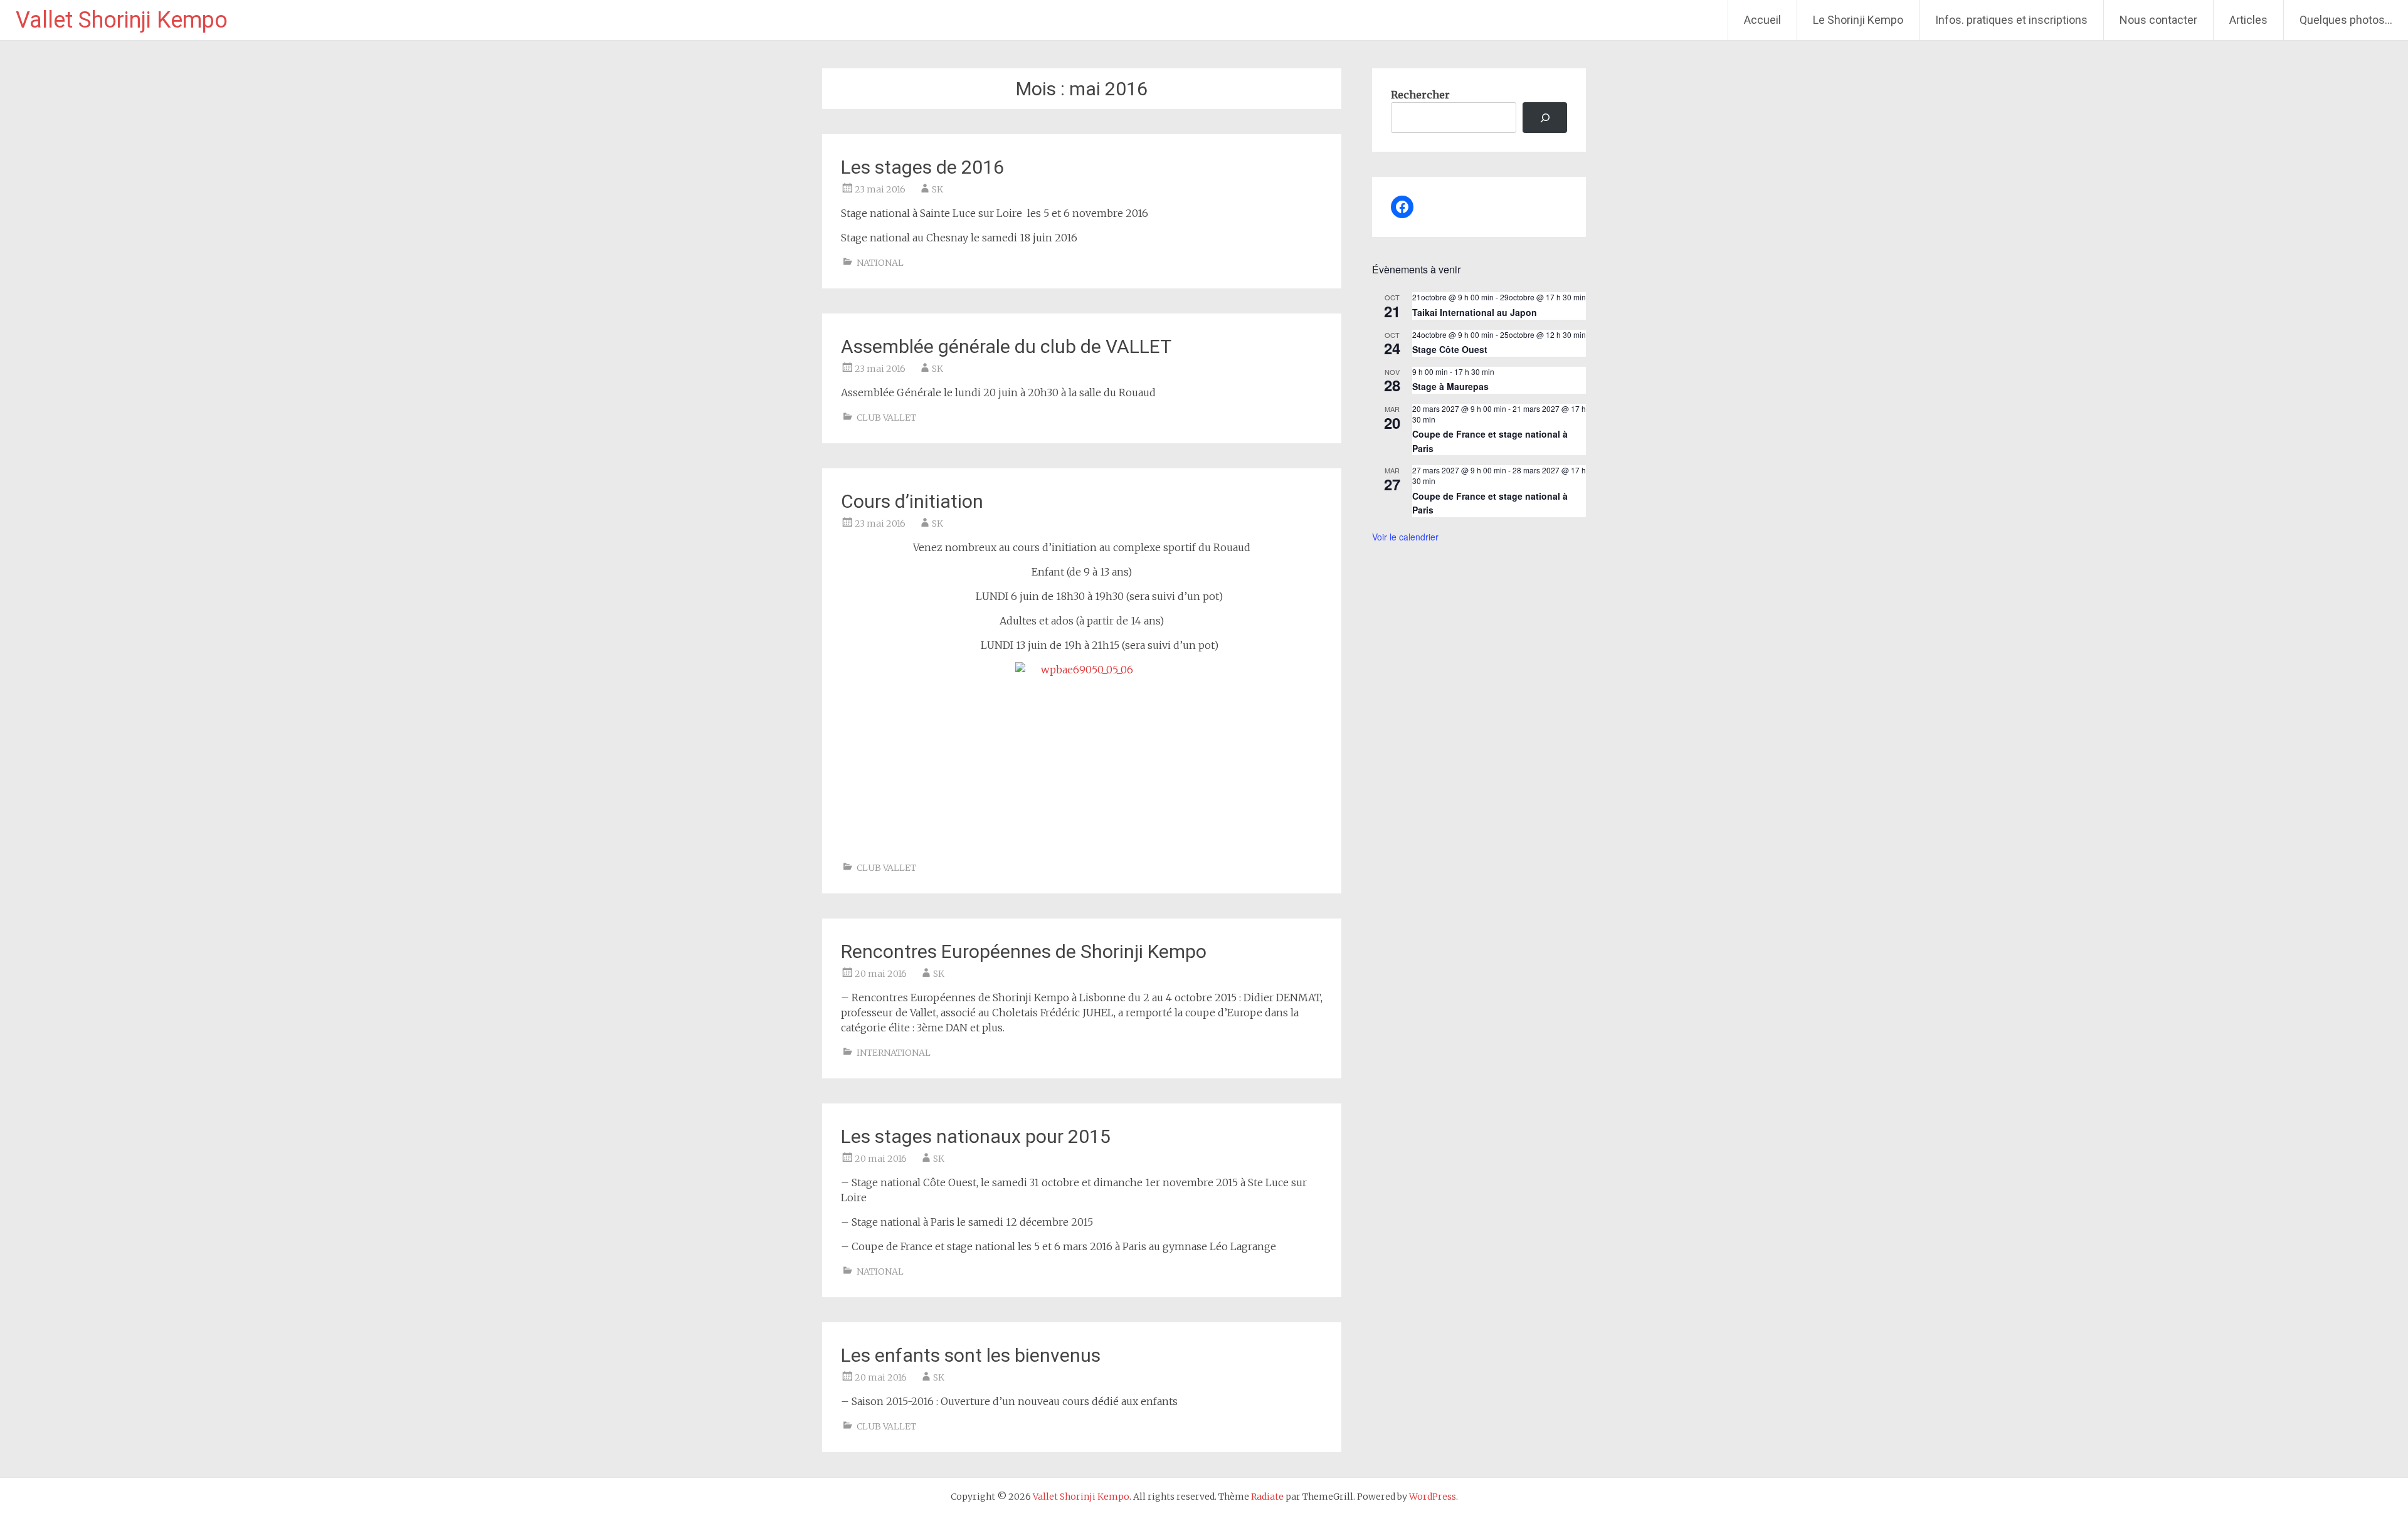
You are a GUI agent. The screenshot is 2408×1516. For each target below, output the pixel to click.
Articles (2248, 20)
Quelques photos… (2346, 20)
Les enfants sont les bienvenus (971, 1355)
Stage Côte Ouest (1450, 349)
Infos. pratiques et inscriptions (2011, 20)
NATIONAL (880, 263)
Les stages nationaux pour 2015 (976, 1136)
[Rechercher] (1545, 118)
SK (937, 189)
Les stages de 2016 (922, 167)
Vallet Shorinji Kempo (122, 20)
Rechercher (1420, 95)
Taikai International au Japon (1475, 312)
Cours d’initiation (912, 501)
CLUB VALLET (886, 418)
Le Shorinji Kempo (1858, 20)
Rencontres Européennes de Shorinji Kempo (1024, 951)
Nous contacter (2158, 20)
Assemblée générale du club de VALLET (1006, 346)
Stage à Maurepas (1450, 386)
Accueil (1762, 20)
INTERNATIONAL (894, 1053)
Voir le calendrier (1405, 537)
